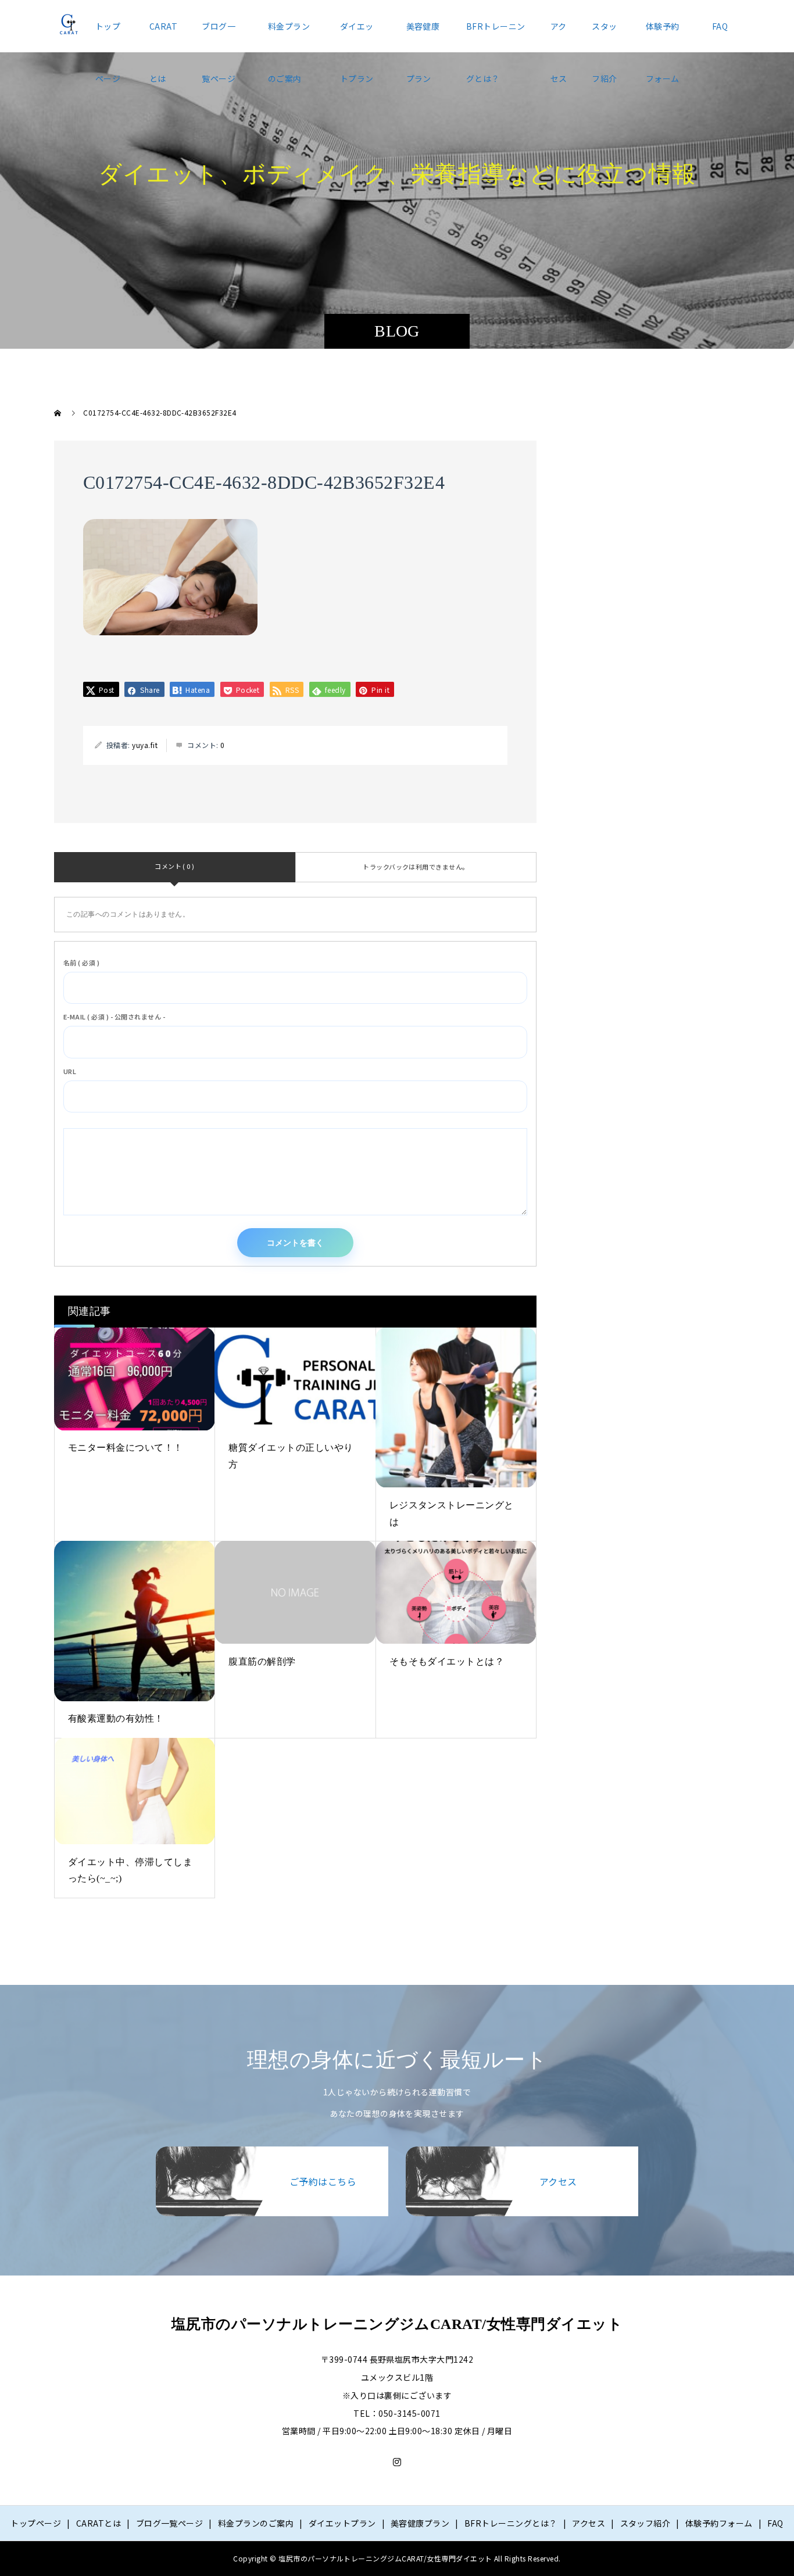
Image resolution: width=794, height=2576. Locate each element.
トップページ (108, 36)
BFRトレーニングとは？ (496, 36)
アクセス (559, 36)
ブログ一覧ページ (219, 36)
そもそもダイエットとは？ (447, 1661)
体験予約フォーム (663, 36)
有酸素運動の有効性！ (116, 1718)
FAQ (720, 26)
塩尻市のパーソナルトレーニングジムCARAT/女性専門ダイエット (397, 2324)
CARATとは (163, 36)
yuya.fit (145, 745)
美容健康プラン (423, 36)
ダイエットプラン (357, 36)
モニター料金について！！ (126, 1448)
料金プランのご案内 (289, 36)
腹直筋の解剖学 (262, 1661)
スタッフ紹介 (604, 36)
